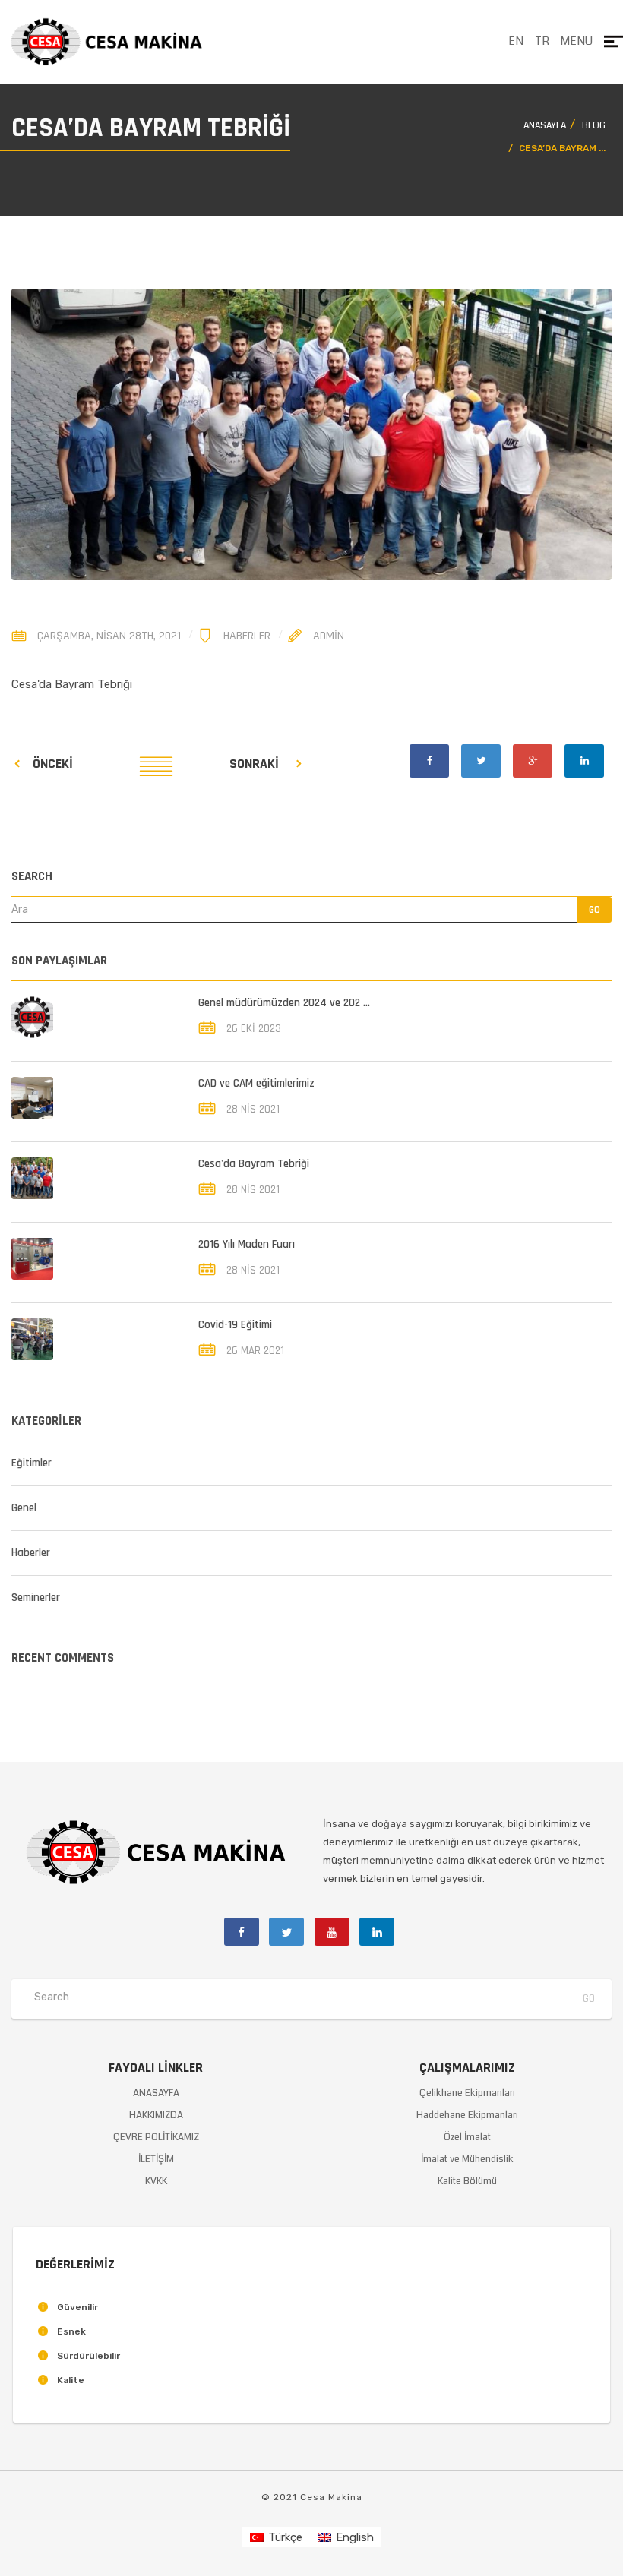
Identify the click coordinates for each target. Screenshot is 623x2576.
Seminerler (36, 1597)
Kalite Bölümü (467, 2181)
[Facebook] (429, 761)
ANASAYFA (156, 2093)
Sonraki (254, 764)
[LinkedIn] (584, 761)
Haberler (247, 636)
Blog (594, 126)
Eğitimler (32, 1463)
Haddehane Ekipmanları (467, 2115)
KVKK (156, 2181)
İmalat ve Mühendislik (467, 2159)
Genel (24, 1508)
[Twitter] (481, 761)
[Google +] (533, 761)
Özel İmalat (467, 2137)
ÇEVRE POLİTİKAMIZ (156, 2137)
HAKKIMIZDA (156, 2115)
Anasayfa (545, 126)
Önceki (53, 764)
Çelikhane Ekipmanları (467, 2093)
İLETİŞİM (156, 2159)
